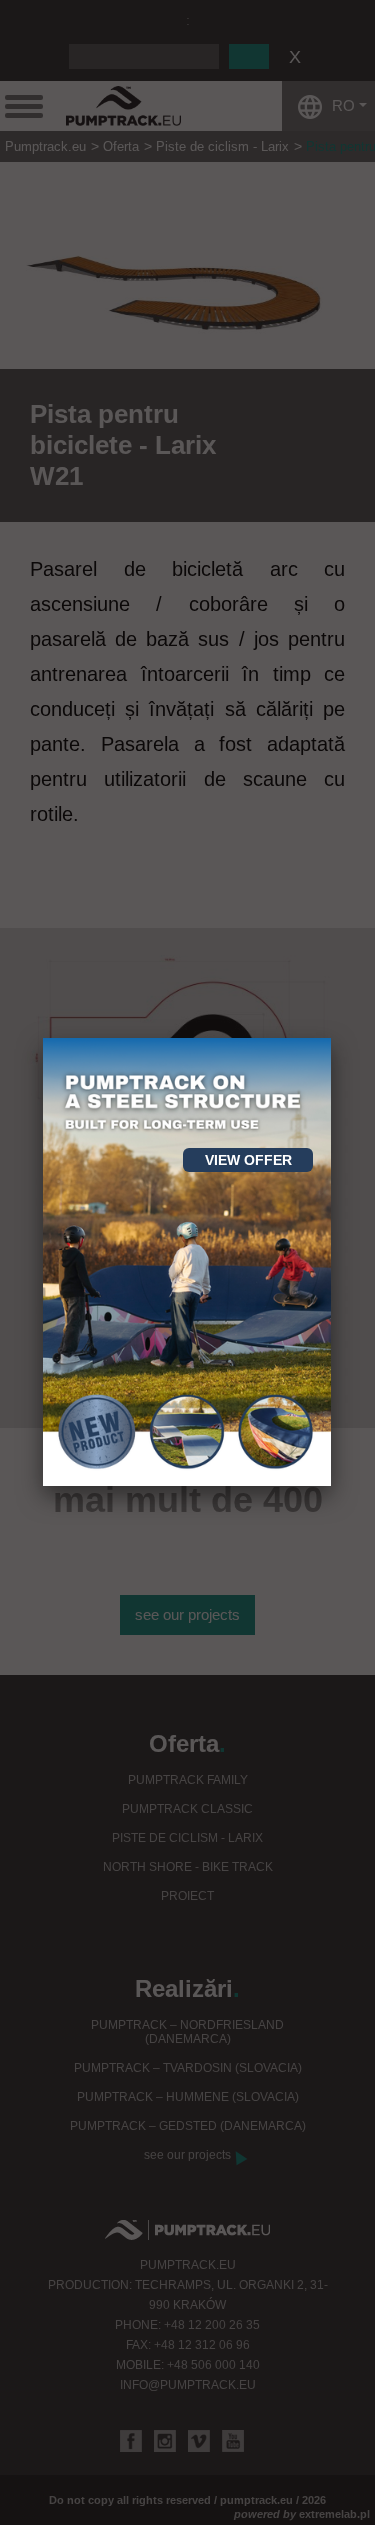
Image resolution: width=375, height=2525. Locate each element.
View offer (248, 1160)
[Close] (331, 1038)
